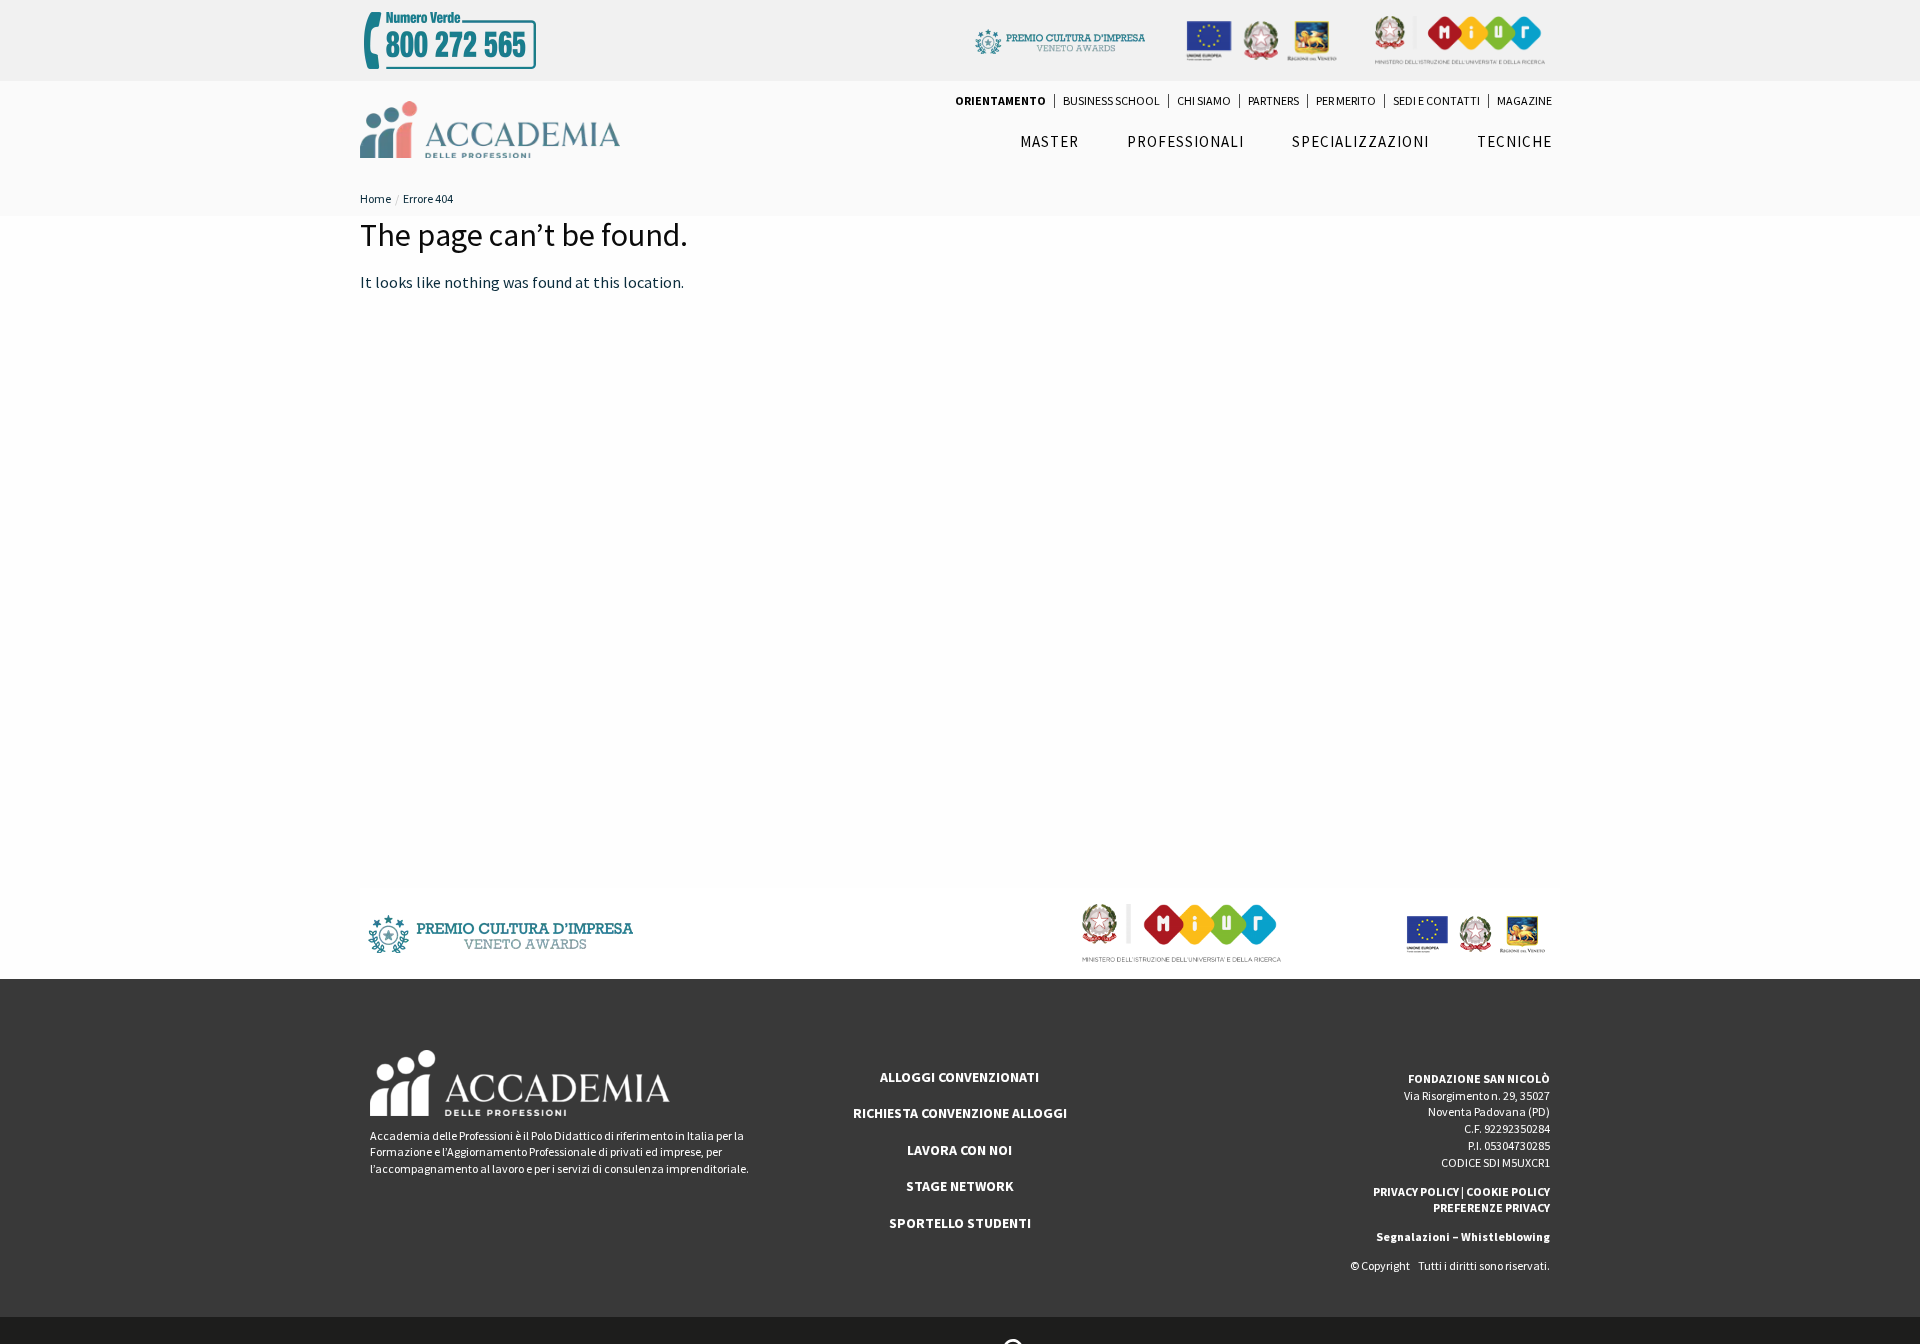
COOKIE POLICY (1508, 1191)
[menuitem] (1000, 101)
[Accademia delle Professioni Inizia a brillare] (490, 128)
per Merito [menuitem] (1346, 101)
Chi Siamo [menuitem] (1204, 101)
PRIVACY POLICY (1416, 1191)
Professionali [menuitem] (1185, 141)
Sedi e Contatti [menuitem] (1436, 101)
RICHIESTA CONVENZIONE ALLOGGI (960, 1113)
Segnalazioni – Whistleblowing (1463, 1236)
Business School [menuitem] (1111, 101)
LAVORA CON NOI (959, 1150)
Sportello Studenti (960, 1223)
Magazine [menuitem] (1524, 101)
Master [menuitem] (1049, 141)
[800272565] (450, 38)
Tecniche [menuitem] (1514, 141)
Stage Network (960, 1186)
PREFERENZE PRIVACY (1491, 1207)
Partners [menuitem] (1273, 101)
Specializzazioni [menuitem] (1360, 141)
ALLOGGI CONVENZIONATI (959, 1077)
